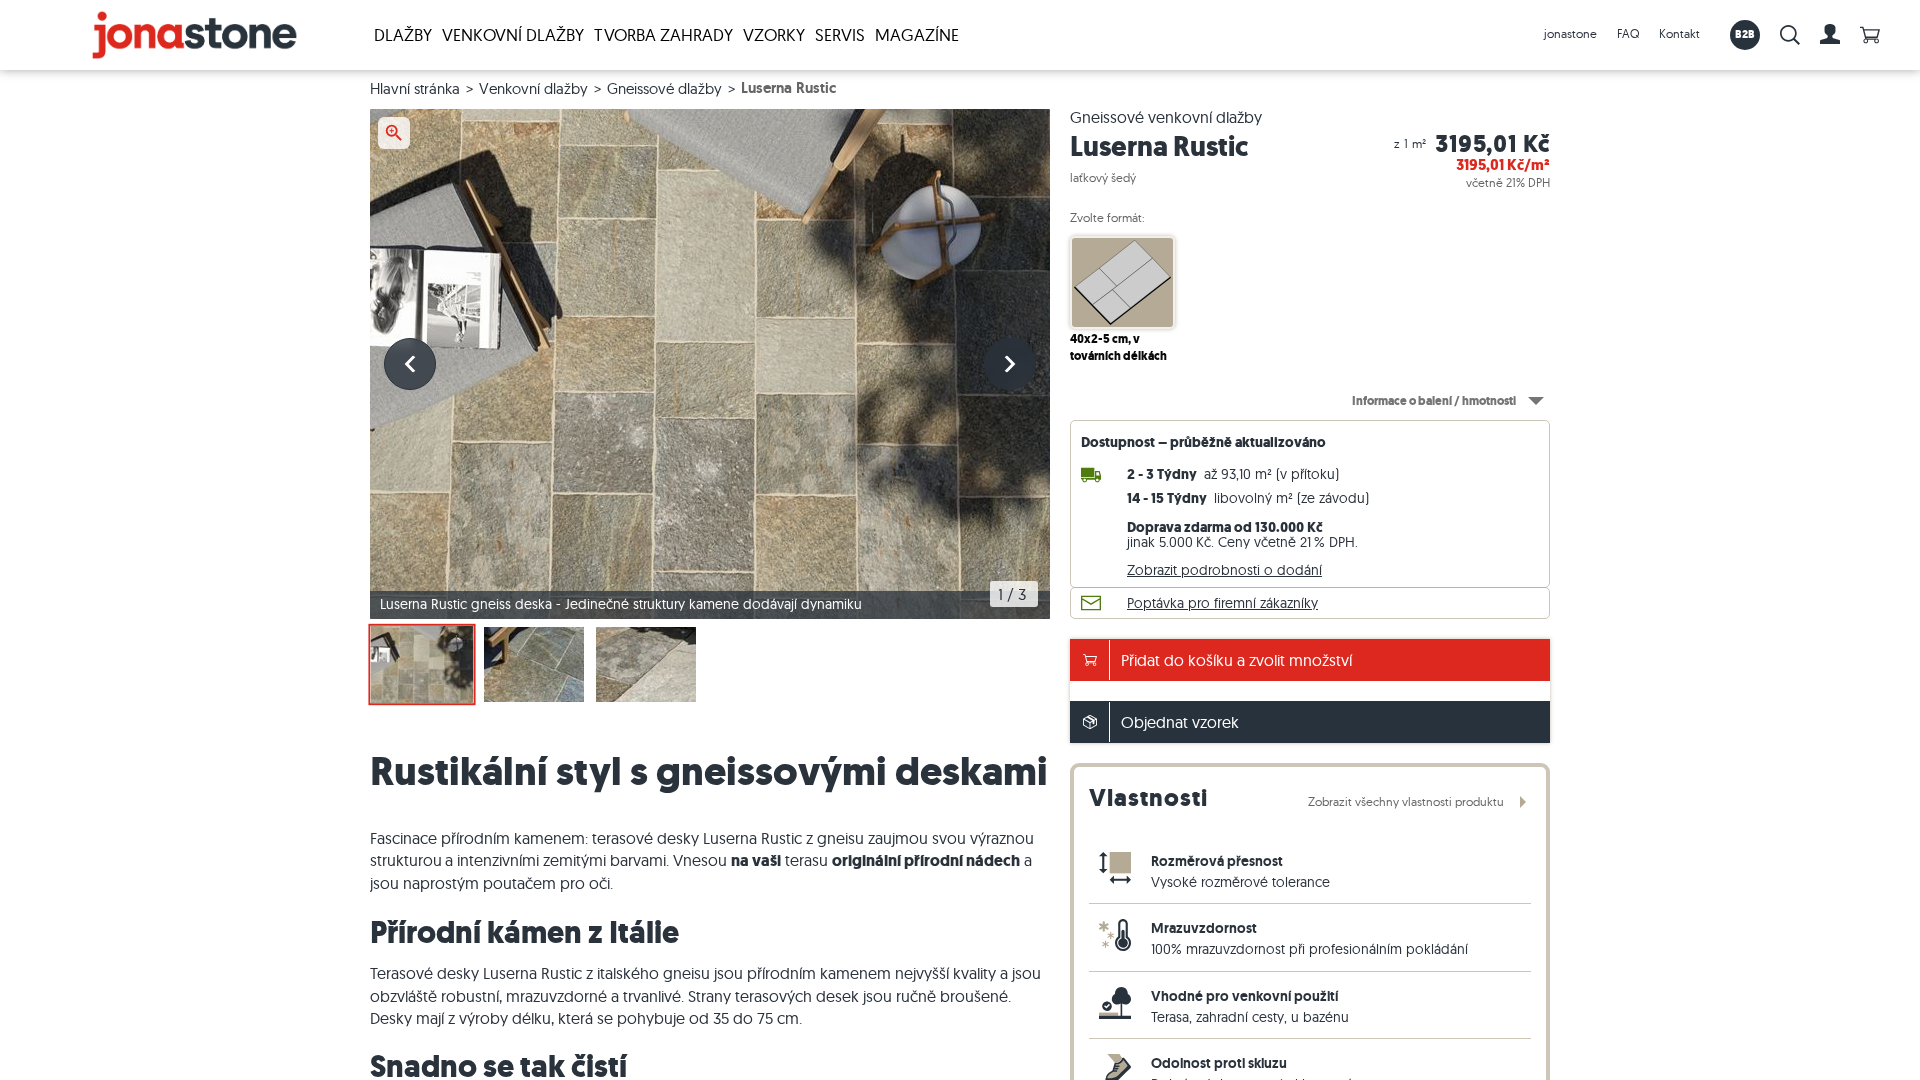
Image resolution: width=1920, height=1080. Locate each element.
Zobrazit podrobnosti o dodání (1224, 570)
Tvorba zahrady (663, 34)
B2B (1745, 34)
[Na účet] (1830, 35)
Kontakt (1679, 33)
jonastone (1570, 33)
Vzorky (774, 34)
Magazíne (917, 34)
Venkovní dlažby (513, 34)
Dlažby (403, 34)
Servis (840, 34)
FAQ (1628, 33)
